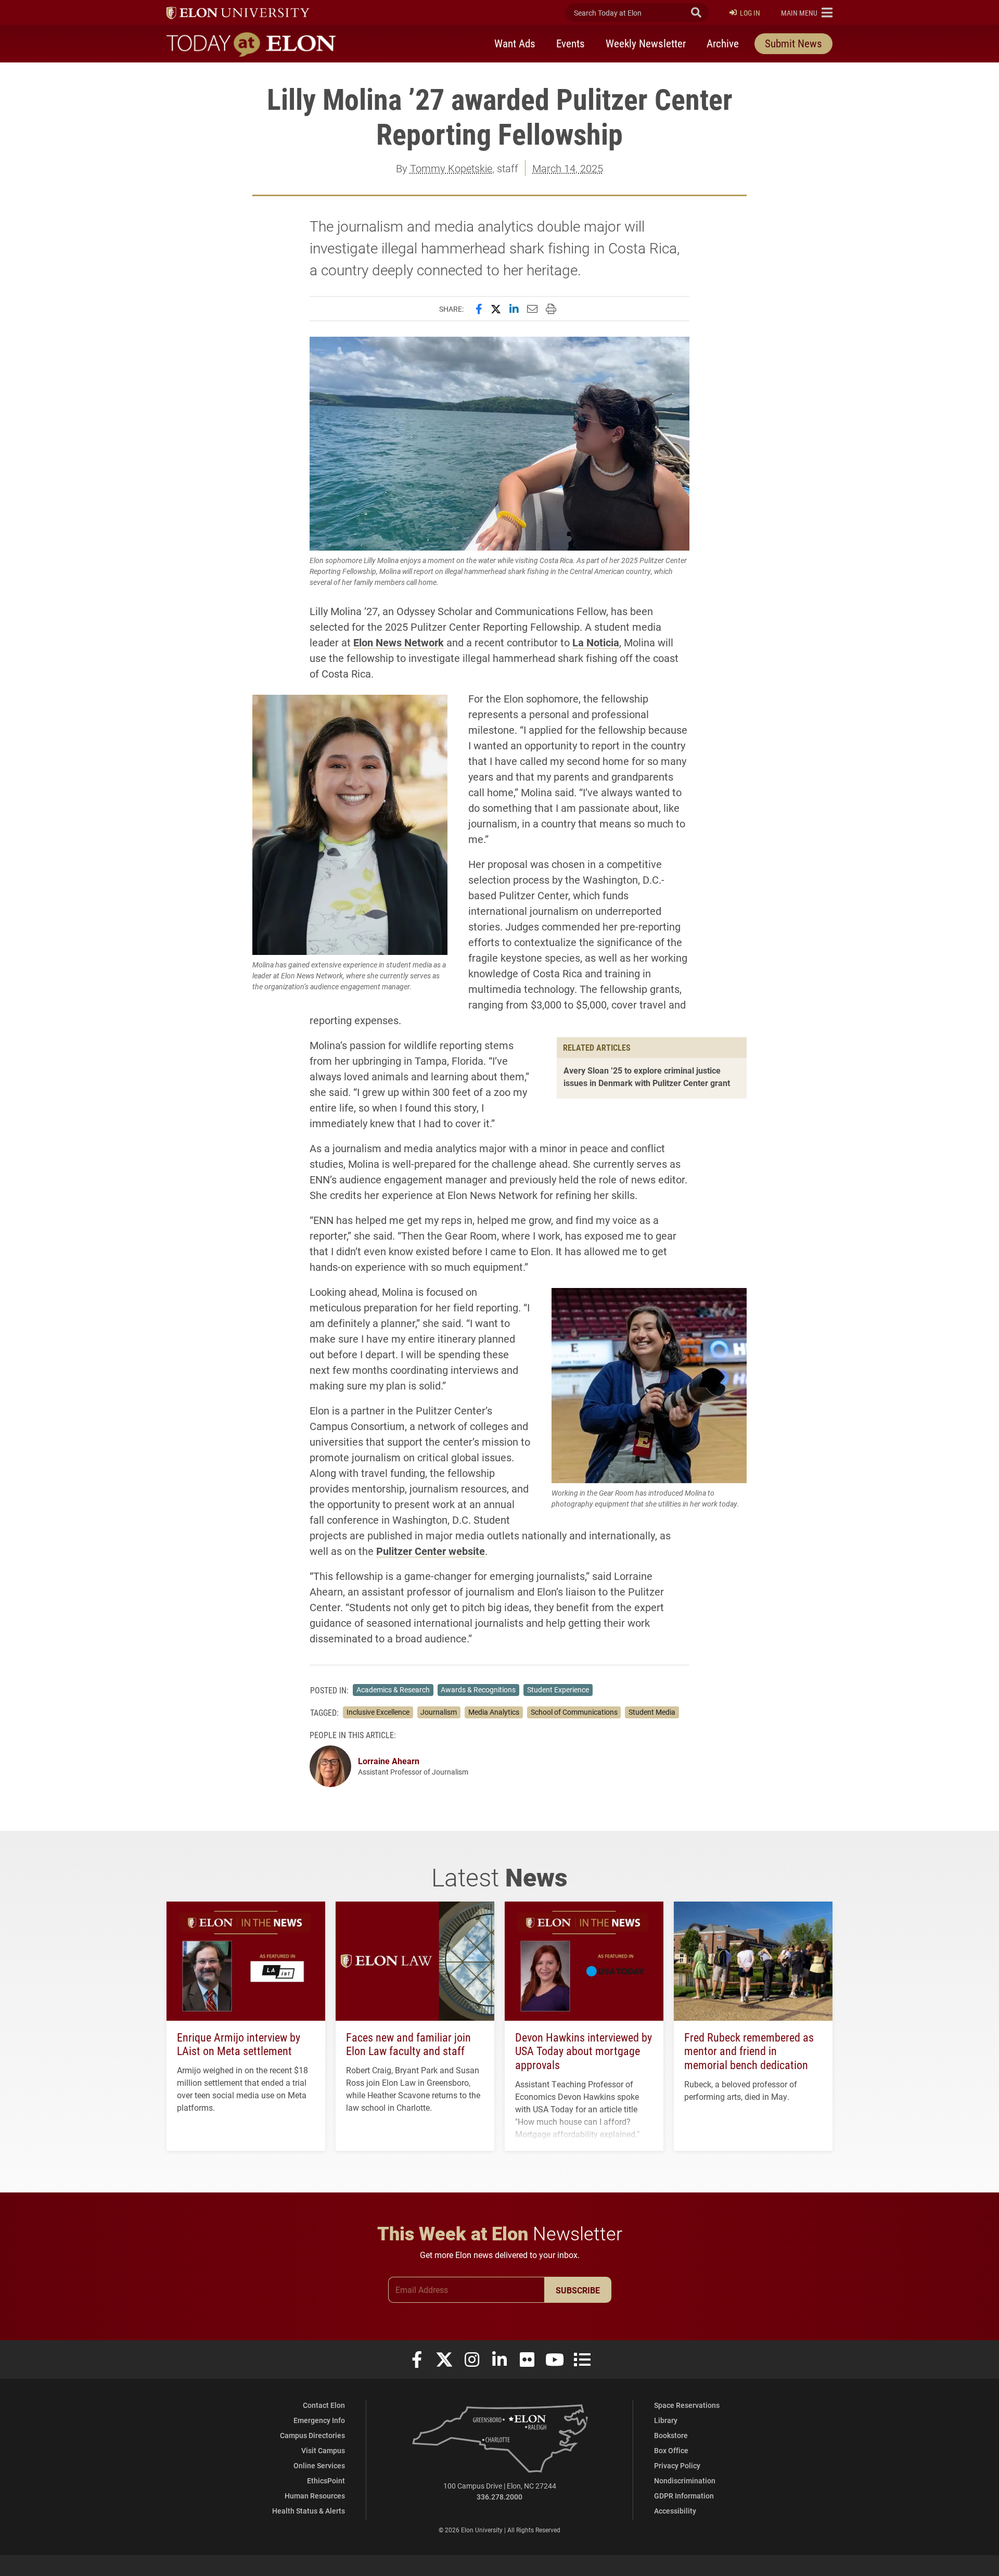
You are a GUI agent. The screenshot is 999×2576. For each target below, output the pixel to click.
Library (666, 2420)
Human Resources (315, 2496)
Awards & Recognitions (478, 1690)
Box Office (671, 2450)
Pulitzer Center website (431, 1551)
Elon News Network (399, 642)
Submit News (793, 43)
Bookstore (671, 2435)
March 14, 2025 (568, 168)
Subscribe (578, 2290)
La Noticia (596, 642)
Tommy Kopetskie (451, 168)
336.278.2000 (499, 2497)
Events (571, 43)
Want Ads (515, 43)
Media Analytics (494, 1712)
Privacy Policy (677, 2465)
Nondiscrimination (685, 2481)
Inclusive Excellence (378, 1712)
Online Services (319, 2465)
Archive (723, 43)
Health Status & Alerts (309, 2511)
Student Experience (558, 1690)
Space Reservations (687, 2405)
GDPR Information (684, 2496)
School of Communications (574, 1712)
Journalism (439, 1712)
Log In (750, 13)
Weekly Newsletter (646, 43)
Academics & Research (393, 1690)
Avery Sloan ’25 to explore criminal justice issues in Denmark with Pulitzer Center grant (647, 1076)
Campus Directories (312, 2435)
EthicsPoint (326, 2481)
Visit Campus (323, 2450)
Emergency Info (319, 2420)
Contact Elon (324, 2405)
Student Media (652, 1712)
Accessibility (675, 2511)
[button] (807, 12)
